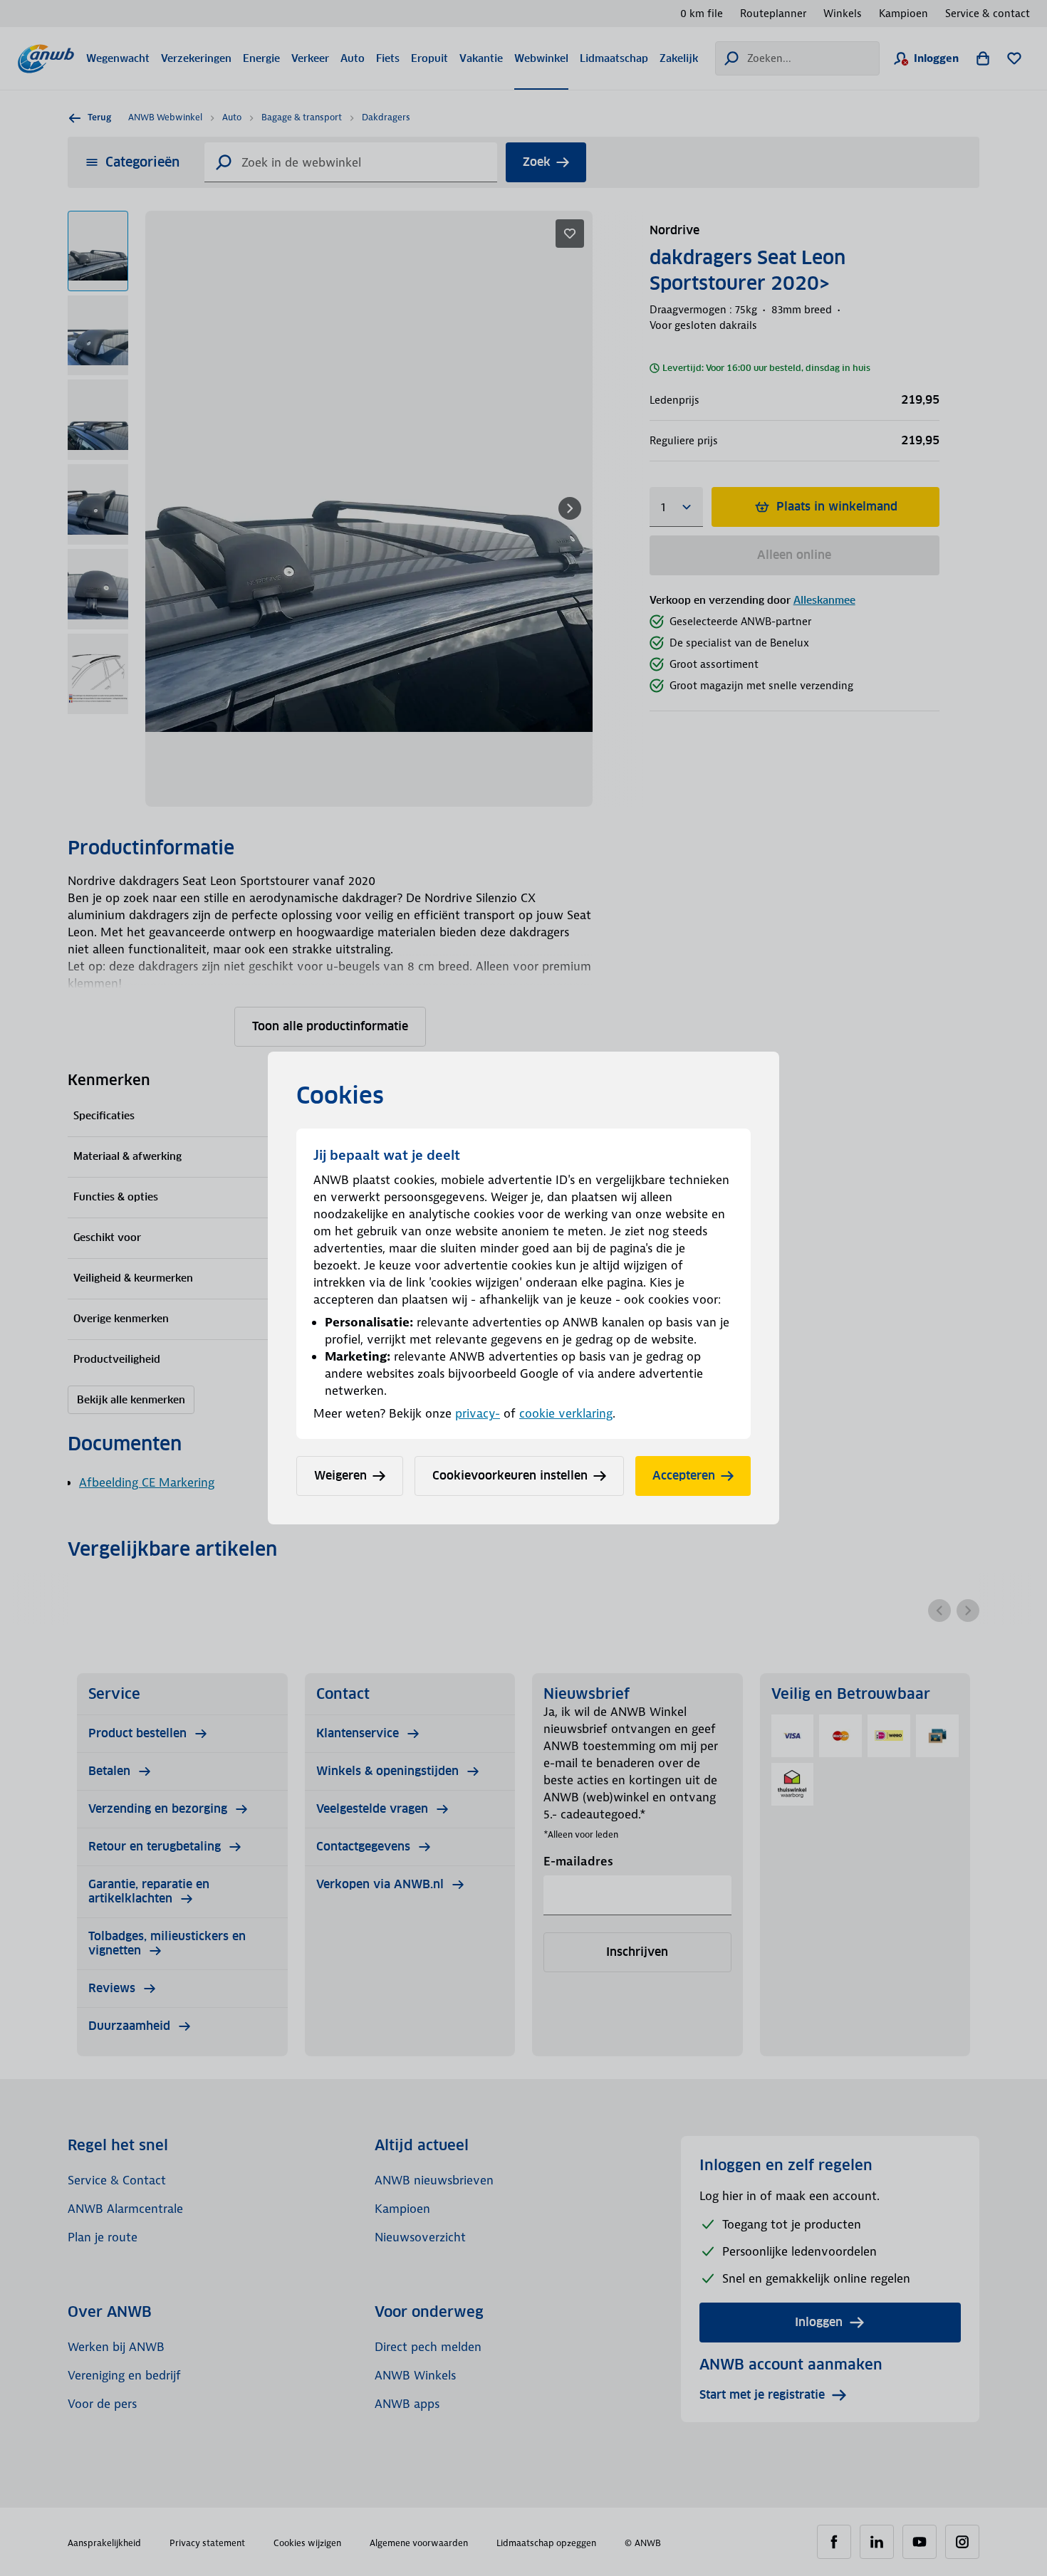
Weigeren (340, 1476)
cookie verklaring (566, 1413)
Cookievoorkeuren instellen (510, 1476)
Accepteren (684, 1476)
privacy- (478, 1413)
